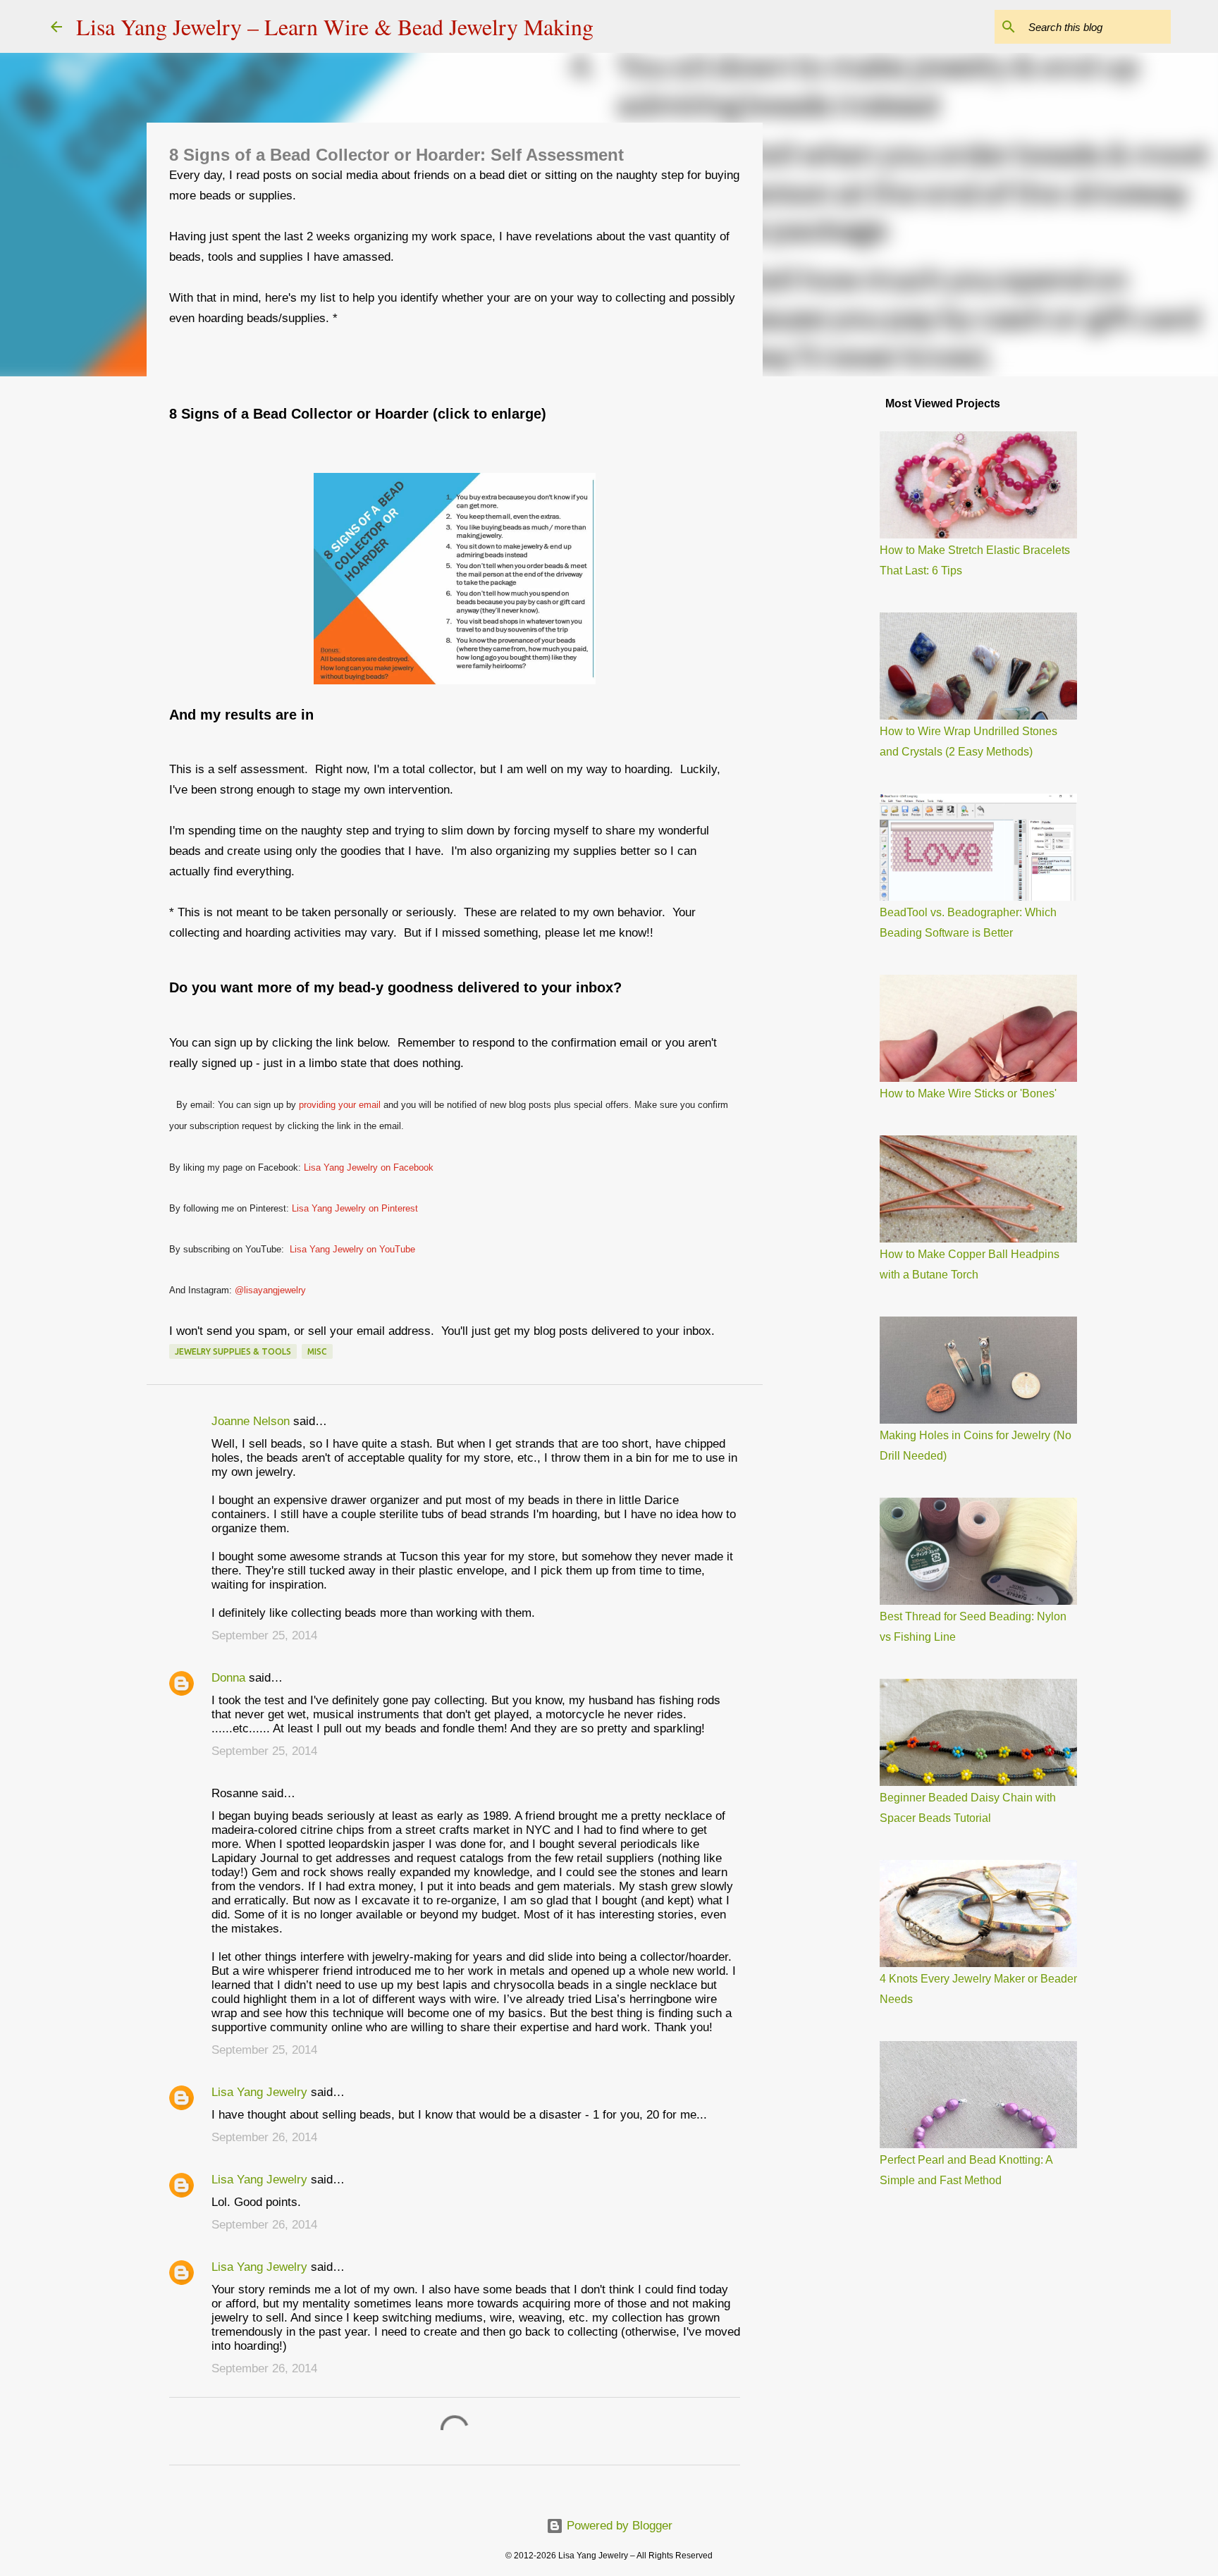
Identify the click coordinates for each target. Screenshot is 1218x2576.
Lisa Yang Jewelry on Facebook (369, 1167)
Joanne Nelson (251, 1421)
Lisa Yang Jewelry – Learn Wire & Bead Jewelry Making (335, 26)
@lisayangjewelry (270, 1290)
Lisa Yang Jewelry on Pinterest (355, 1208)
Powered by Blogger (618, 2526)
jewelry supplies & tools (233, 1351)
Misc (317, 1351)
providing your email (340, 1105)
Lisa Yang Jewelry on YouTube (352, 1249)
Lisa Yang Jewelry (259, 2092)
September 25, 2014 (264, 1635)
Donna (228, 1678)
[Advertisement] (835, 609)
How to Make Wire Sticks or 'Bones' (968, 1093)
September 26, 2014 (264, 2137)
